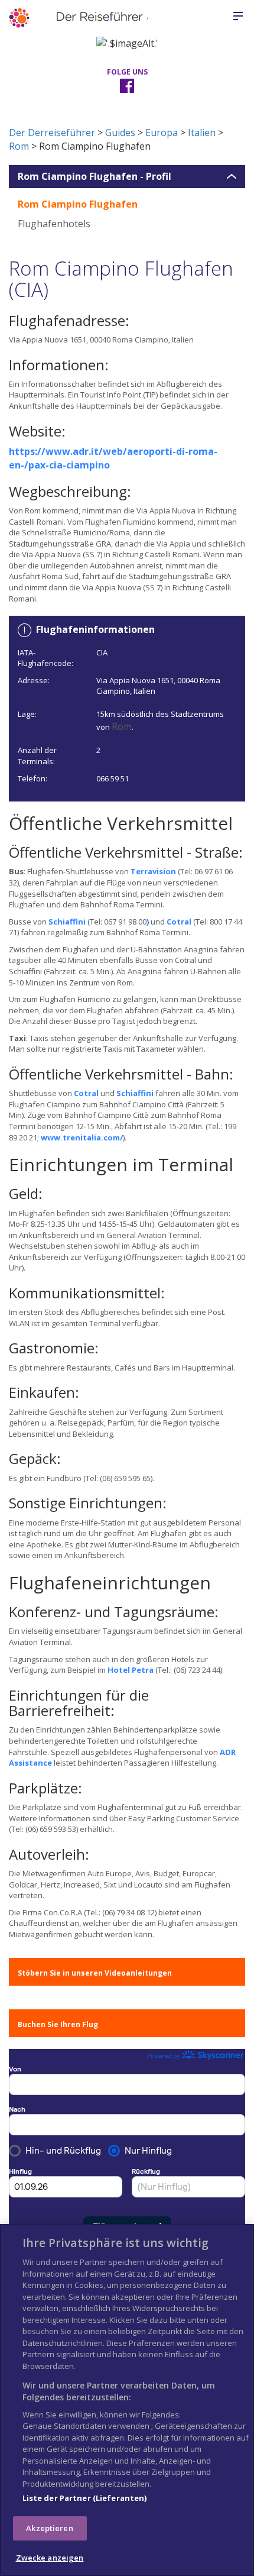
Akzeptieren (49, 2528)
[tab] (127, 177)
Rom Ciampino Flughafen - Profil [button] (95, 177)
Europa (162, 132)
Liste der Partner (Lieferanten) (85, 2498)
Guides (120, 132)
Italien (202, 132)
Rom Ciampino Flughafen (78, 204)
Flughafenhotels (54, 224)
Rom (19, 146)
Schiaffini (67, 922)
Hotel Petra (131, 1670)
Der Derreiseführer (52, 132)
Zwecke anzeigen (50, 2558)
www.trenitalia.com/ (82, 1137)
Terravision (153, 871)
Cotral (179, 922)
